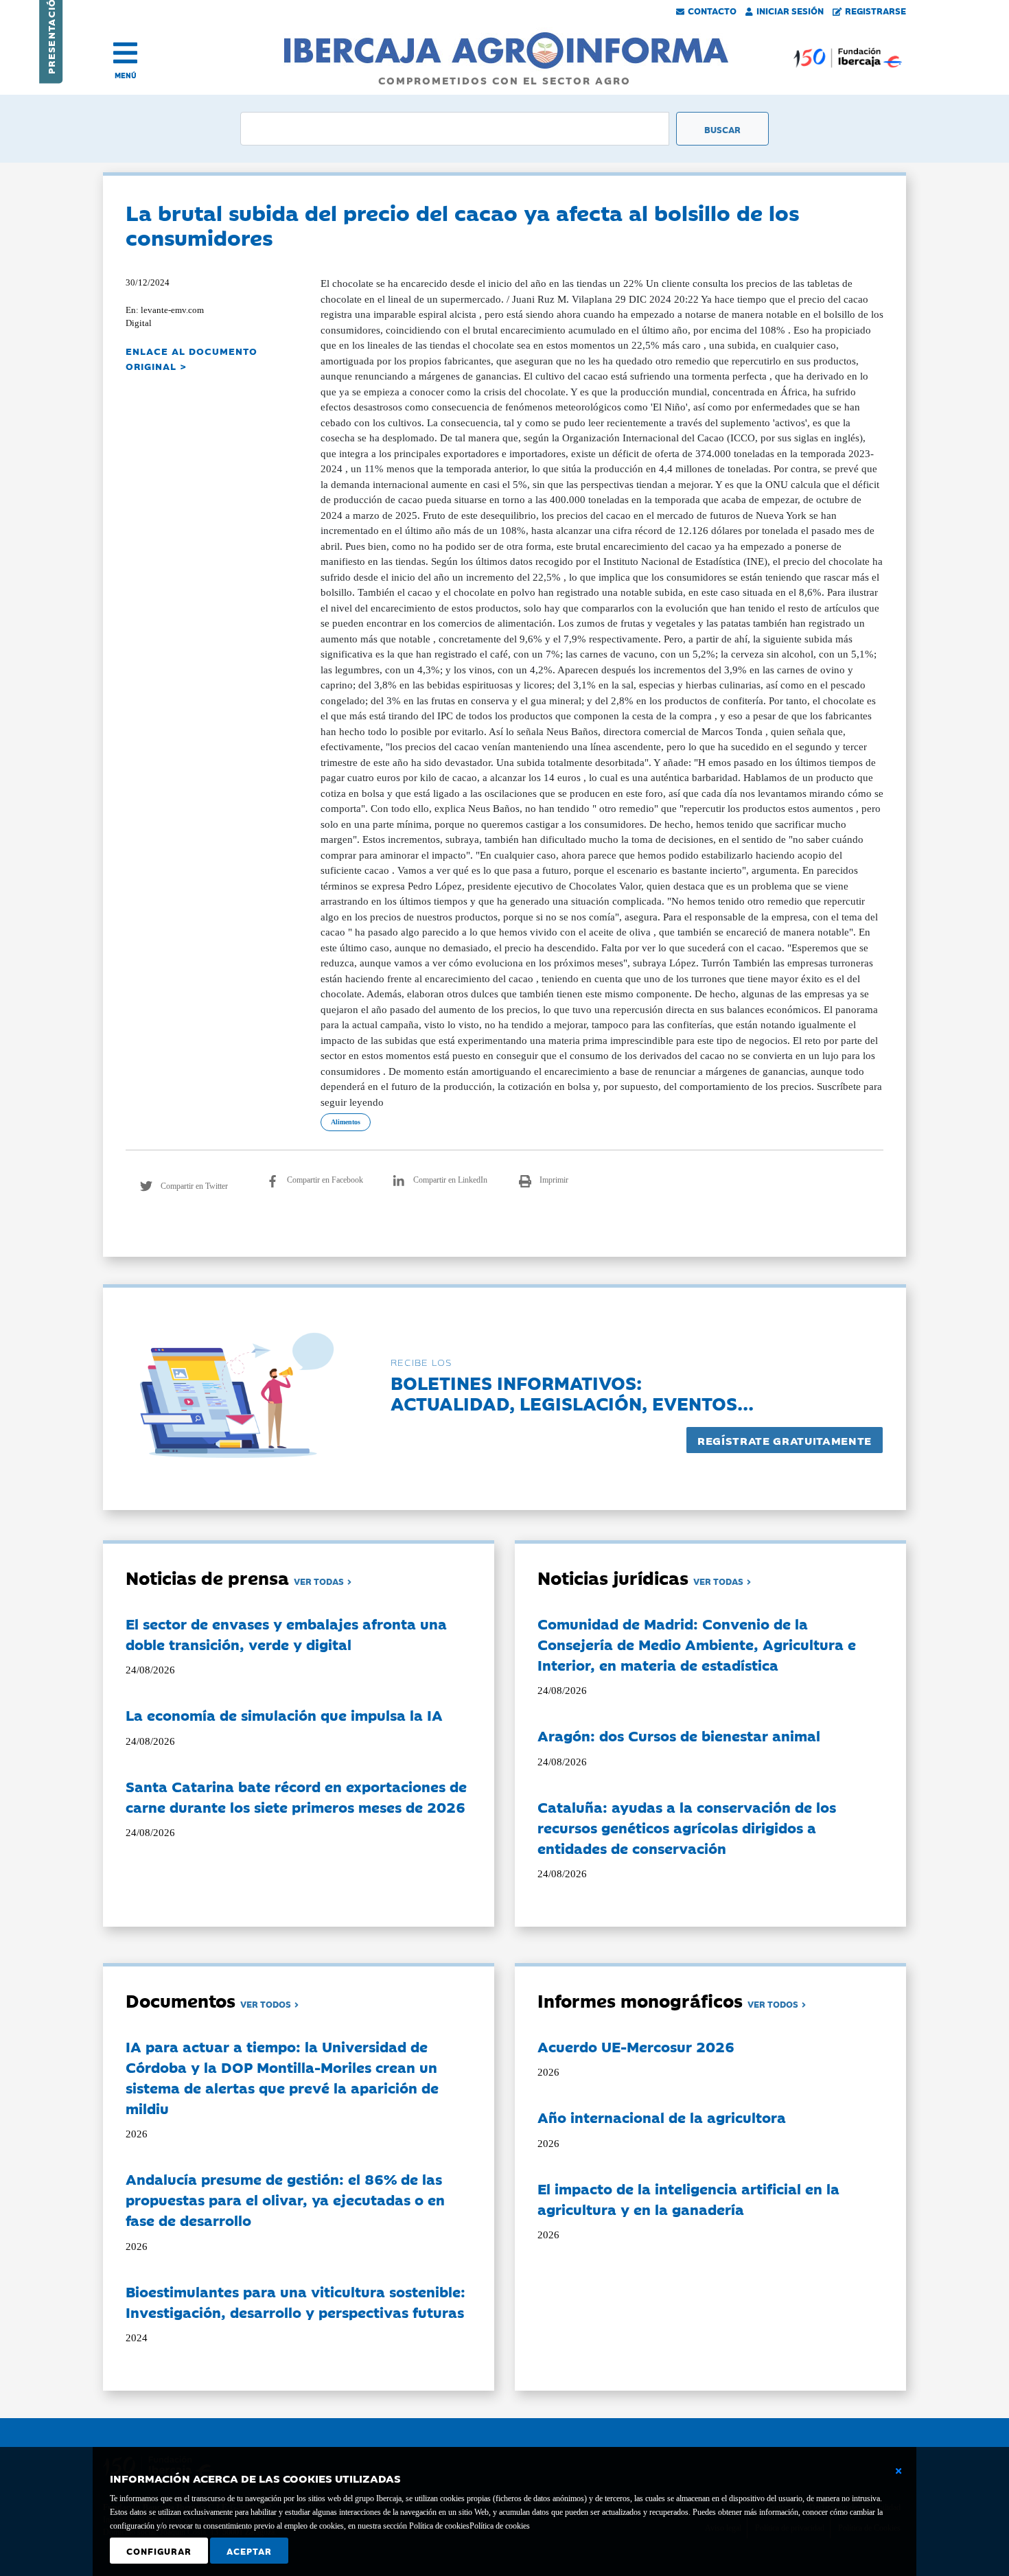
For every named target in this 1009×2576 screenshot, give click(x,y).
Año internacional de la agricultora (662, 2117)
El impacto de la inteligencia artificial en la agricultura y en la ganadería (688, 2198)
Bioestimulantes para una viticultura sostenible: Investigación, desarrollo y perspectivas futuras (295, 2301)
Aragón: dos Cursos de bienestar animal (679, 1735)
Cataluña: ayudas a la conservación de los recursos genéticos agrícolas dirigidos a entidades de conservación (687, 1827)
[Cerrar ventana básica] (898, 2471)
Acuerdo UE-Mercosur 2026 (636, 2046)
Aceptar (249, 2551)
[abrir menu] (125, 53)
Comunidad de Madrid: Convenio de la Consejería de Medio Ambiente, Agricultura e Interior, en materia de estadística (697, 1644)
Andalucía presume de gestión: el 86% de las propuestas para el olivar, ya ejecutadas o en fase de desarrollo (285, 2199)
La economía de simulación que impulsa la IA (284, 1715)
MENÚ (126, 75)
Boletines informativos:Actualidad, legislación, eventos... (572, 1392)
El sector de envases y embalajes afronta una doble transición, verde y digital (286, 1634)
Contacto (712, 10)
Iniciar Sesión (790, 10)
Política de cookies (500, 2526)
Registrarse (875, 10)
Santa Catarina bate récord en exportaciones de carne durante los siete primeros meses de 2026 (296, 1796)
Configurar (159, 2551)
